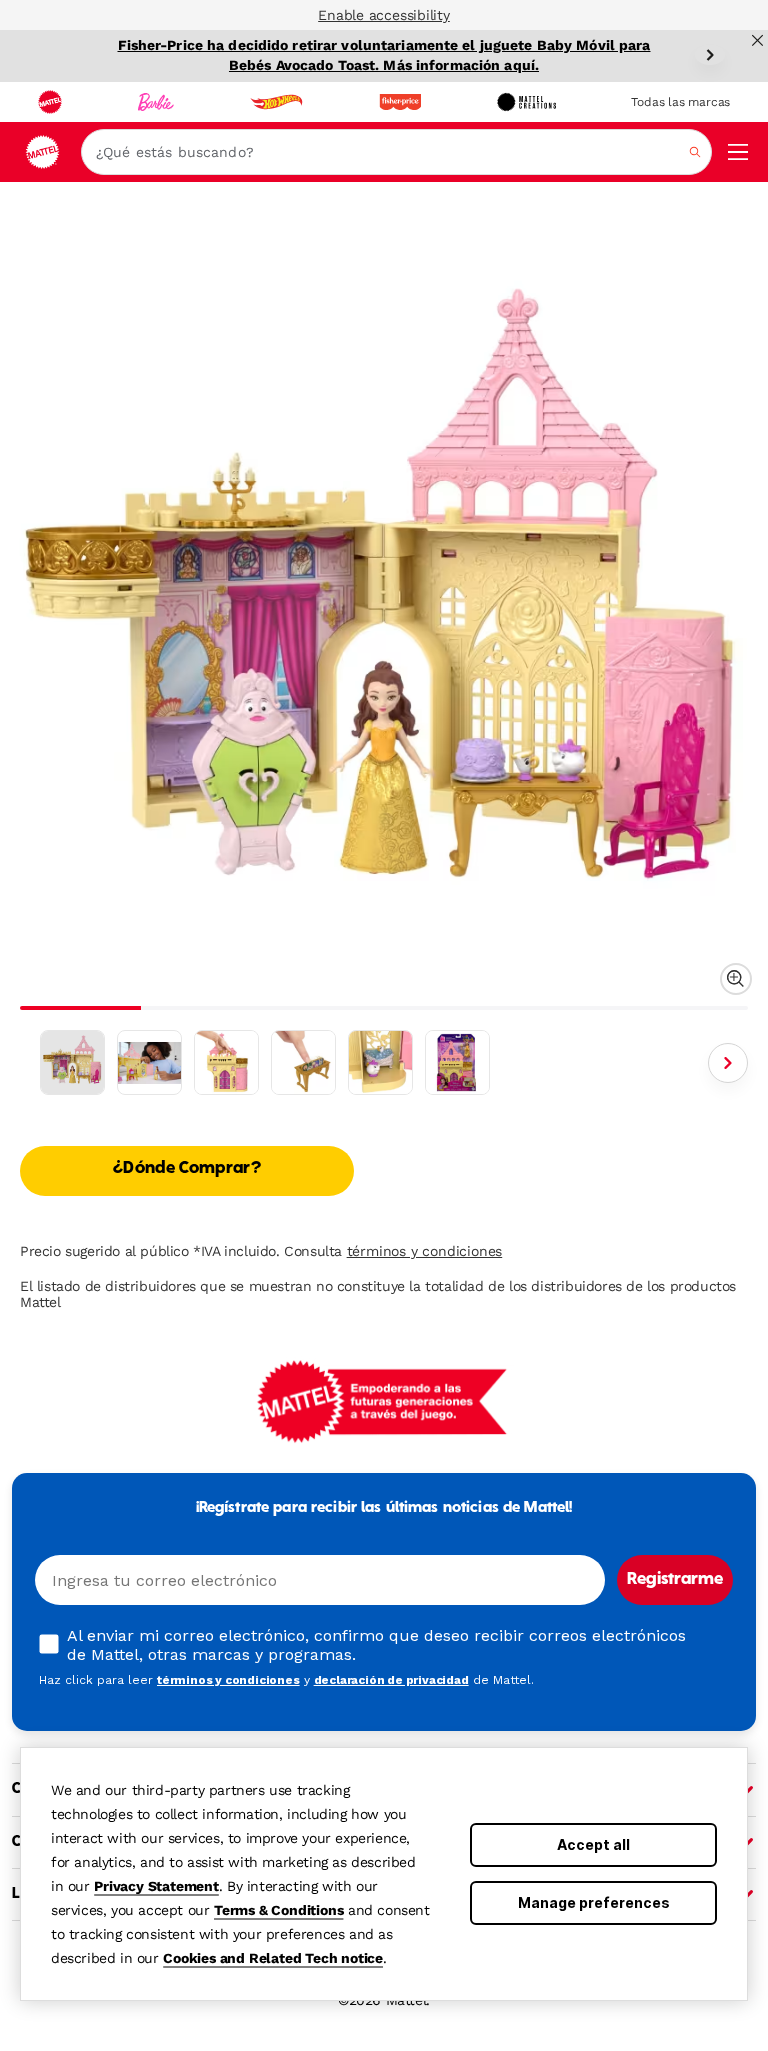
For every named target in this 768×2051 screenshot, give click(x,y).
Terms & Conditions (278, 1910)
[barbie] (156, 102)
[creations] (526, 102)
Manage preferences (594, 1902)
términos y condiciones (425, 1251)
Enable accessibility (384, 15)
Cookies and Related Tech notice (273, 1958)
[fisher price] (400, 102)
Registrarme (675, 1580)
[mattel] (50, 102)
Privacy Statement (156, 1886)
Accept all (593, 1844)
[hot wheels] (276, 102)
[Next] (710, 55)
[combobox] (396, 152)
